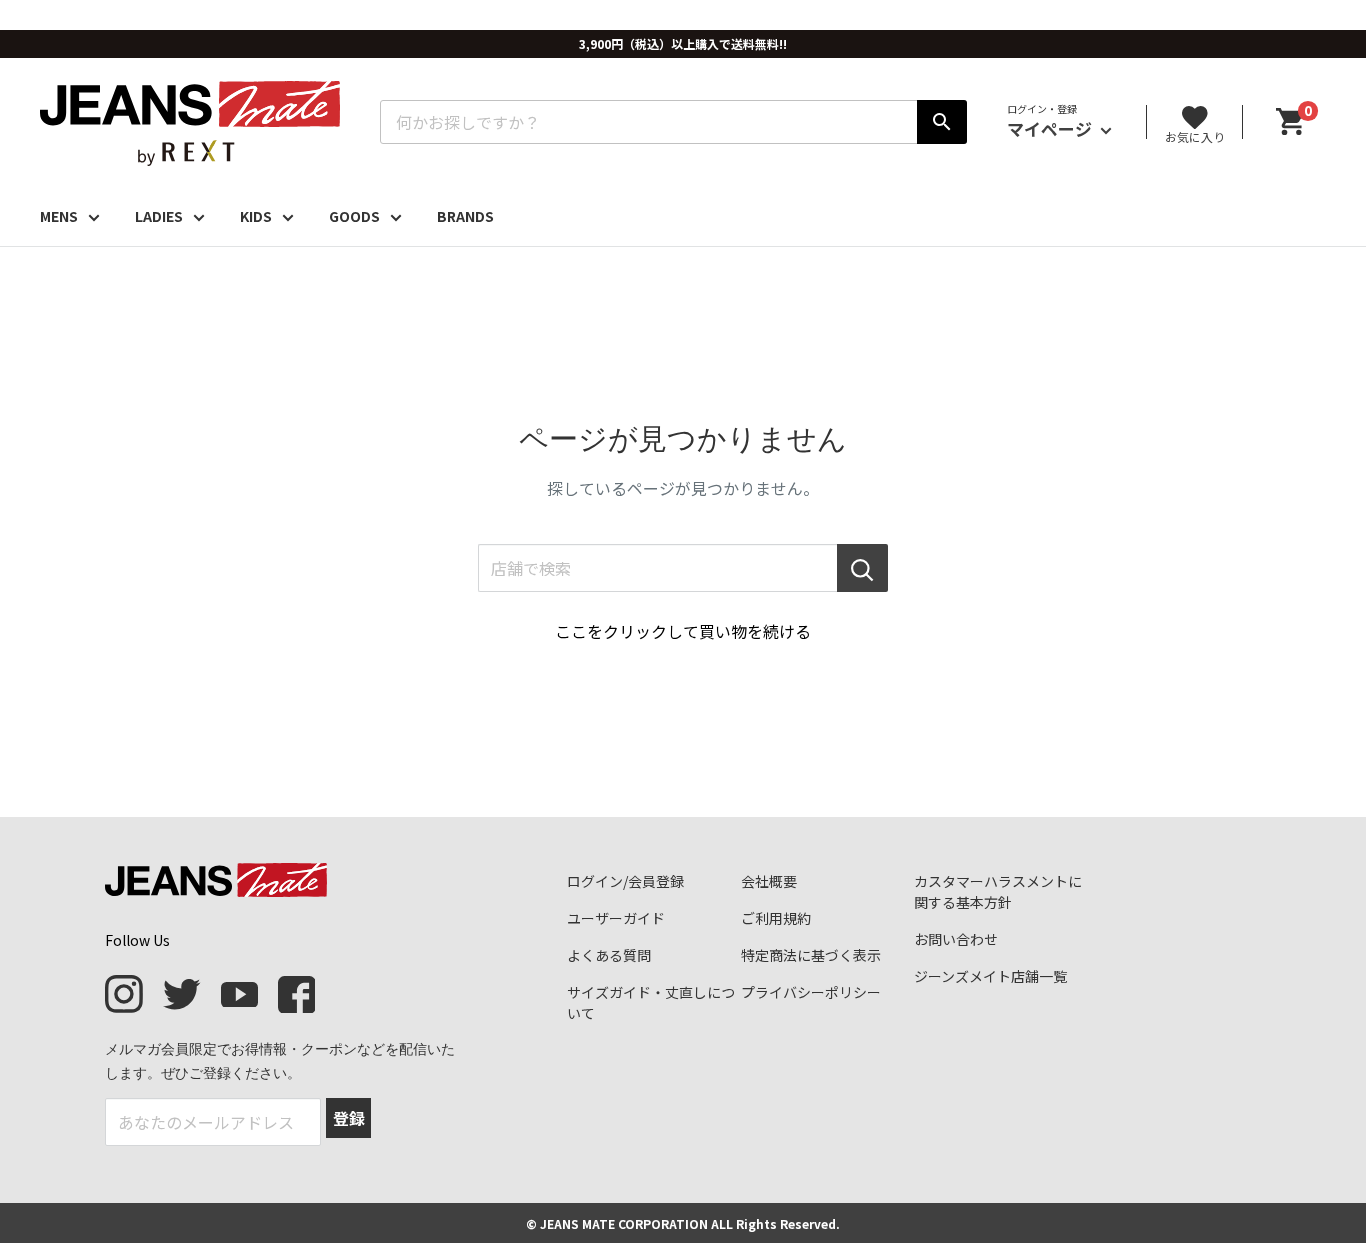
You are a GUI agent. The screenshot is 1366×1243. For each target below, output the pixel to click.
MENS (59, 216)
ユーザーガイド (616, 918)
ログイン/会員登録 (625, 881)
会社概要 (769, 881)
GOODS (354, 216)
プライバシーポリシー (811, 992)
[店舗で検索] (862, 568)
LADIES (159, 216)
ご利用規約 (776, 918)
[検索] (942, 122)
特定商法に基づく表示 (811, 955)
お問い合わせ (956, 939)
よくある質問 (609, 955)
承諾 (205, 1206)
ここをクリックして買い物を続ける (683, 631)
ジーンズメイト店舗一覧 (990, 976)
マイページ (1051, 128)
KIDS (256, 216)
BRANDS (465, 216)
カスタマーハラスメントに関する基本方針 (998, 891)
